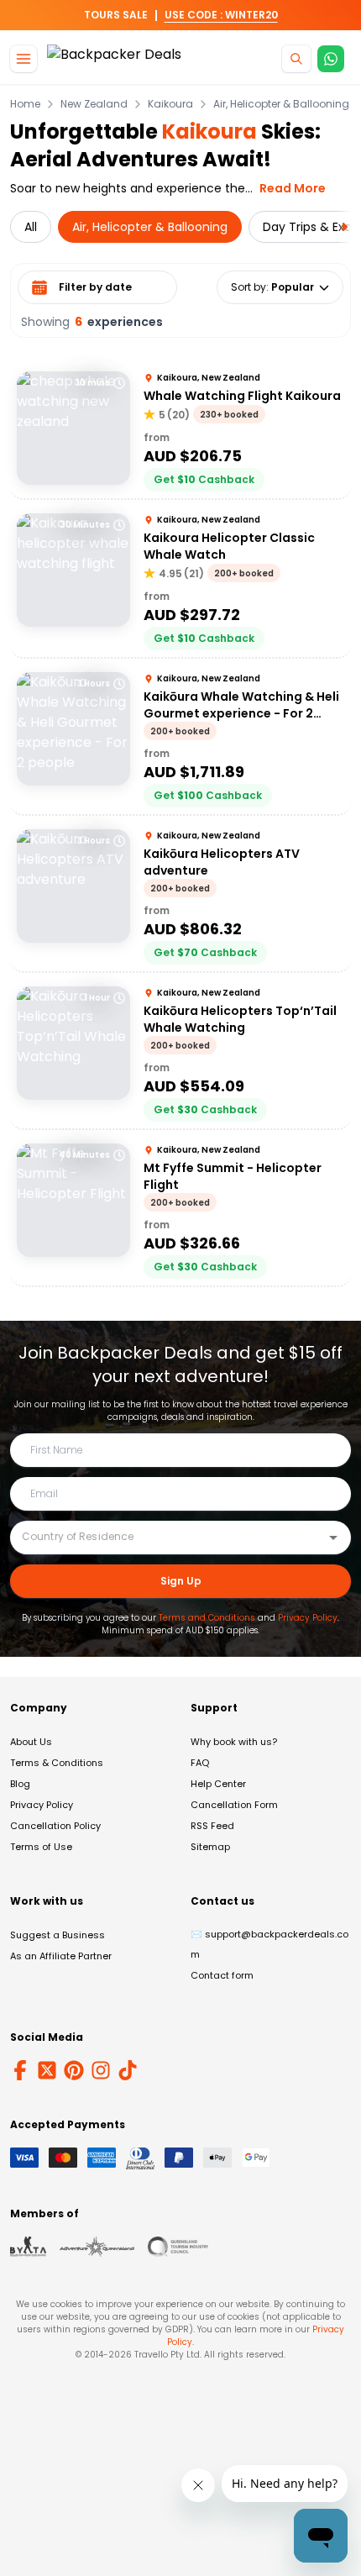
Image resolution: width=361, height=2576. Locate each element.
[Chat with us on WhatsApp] (331, 59)
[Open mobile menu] (24, 59)
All (31, 227)
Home (25, 104)
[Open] (333, 1538)
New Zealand (94, 104)
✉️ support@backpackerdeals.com (269, 1944)
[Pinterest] (74, 2070)
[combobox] (168, 1537)
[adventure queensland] (97, 2247)
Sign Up (181, 1581)
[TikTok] (128, 2070)
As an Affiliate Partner (61, 1956)
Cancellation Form (234, 1805)
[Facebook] (20, 2070)
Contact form (222, 1975)
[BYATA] (28, 2247)
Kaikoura (170, 104)
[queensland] (178, 2247)
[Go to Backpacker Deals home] (114, 59)
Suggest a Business (58, 1935)
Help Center (218, 1784)
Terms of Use (41, 1847)
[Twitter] (47, 2070)
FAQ (200, 1763)
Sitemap (210, 1847)
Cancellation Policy (55, 1826)
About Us (31, 1742)
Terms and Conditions (207, 1618)
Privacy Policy (308, 1618)
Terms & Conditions (57, 1763)
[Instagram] (101, 2070)
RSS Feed (212, 1826)
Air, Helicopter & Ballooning (281, 104)
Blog (20, 1784)
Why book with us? (234, 1742)
